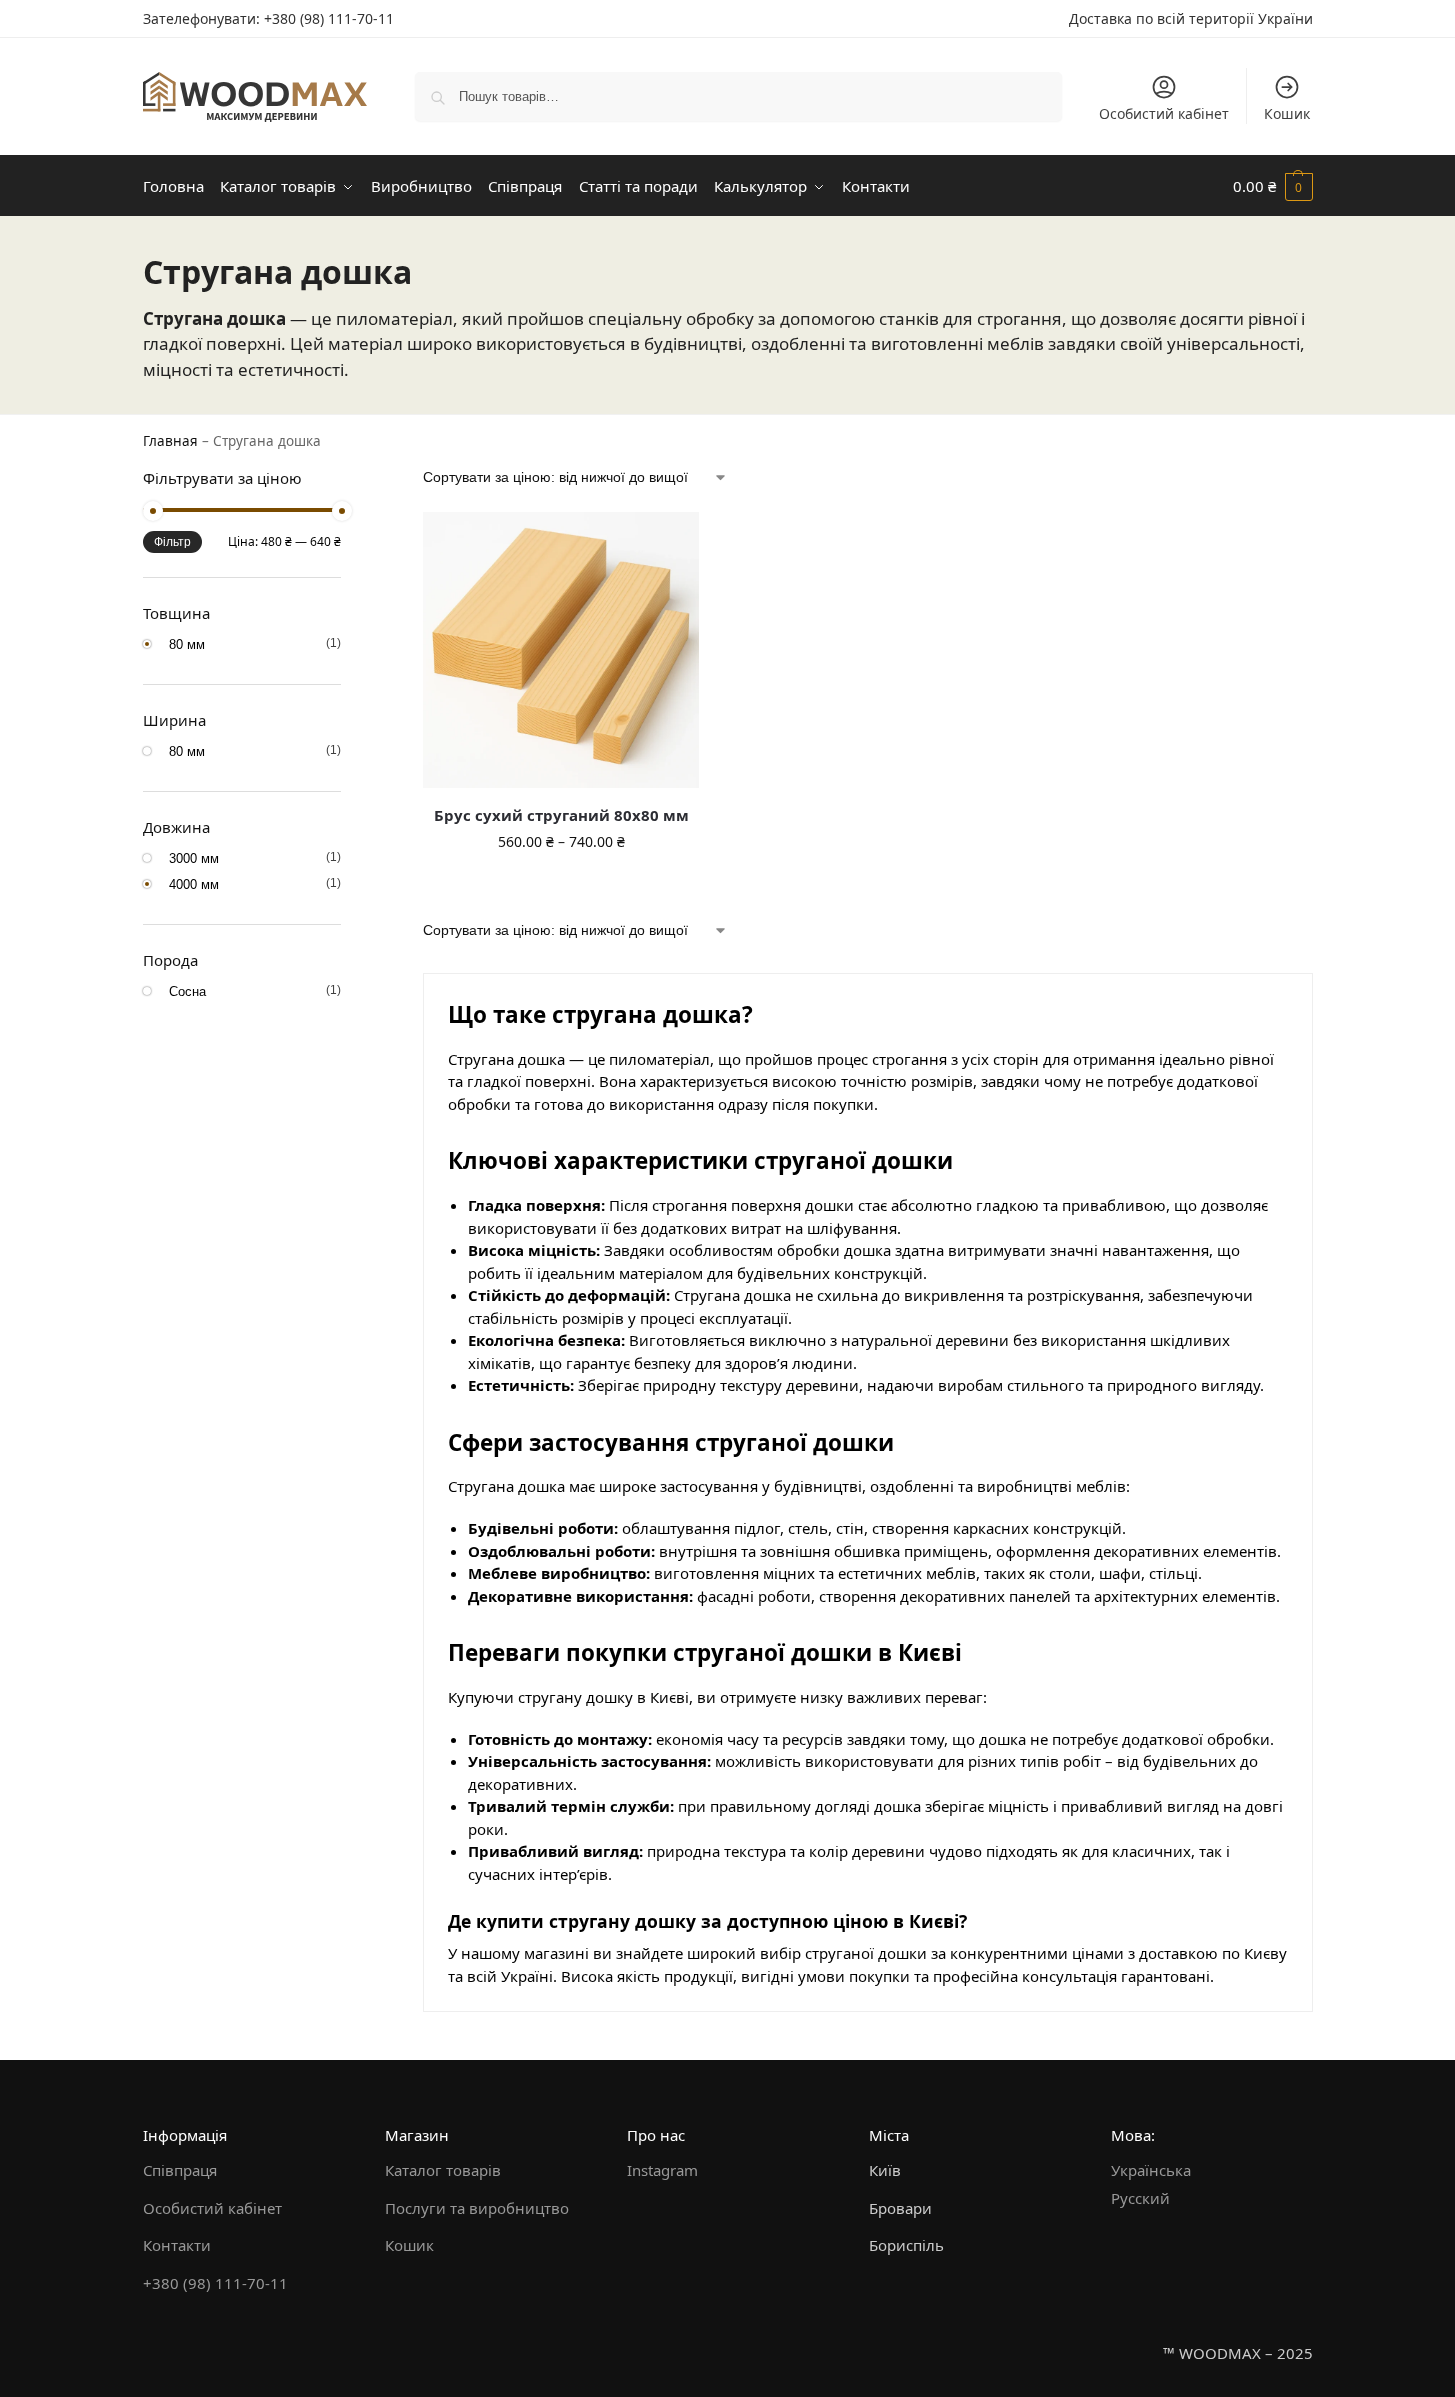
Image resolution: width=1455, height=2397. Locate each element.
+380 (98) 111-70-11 (329, 18)
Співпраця (180, 2170)
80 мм (190, 644)
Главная (170, 441)
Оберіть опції (561, 883)
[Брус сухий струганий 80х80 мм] (561, 650)
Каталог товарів (443, 2170)
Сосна (190, 991)
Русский (1140, 2198)
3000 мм (197, 858)
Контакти (177, 2245)
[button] (1273, 186)
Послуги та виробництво (477, 2208)
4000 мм (197, 884)
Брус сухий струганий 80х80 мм (561, 815)
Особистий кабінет (1164, 113)
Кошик (1287, 113)
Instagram (662, 2170)
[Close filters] (347, 480)
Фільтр (172, 542)
